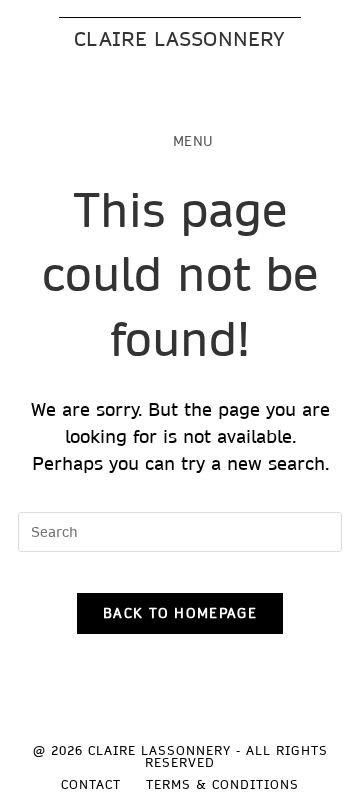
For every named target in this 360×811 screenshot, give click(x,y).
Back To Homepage (180, 613)
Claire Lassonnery (179, 39)
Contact (91, 784)
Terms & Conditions (222, 784)
